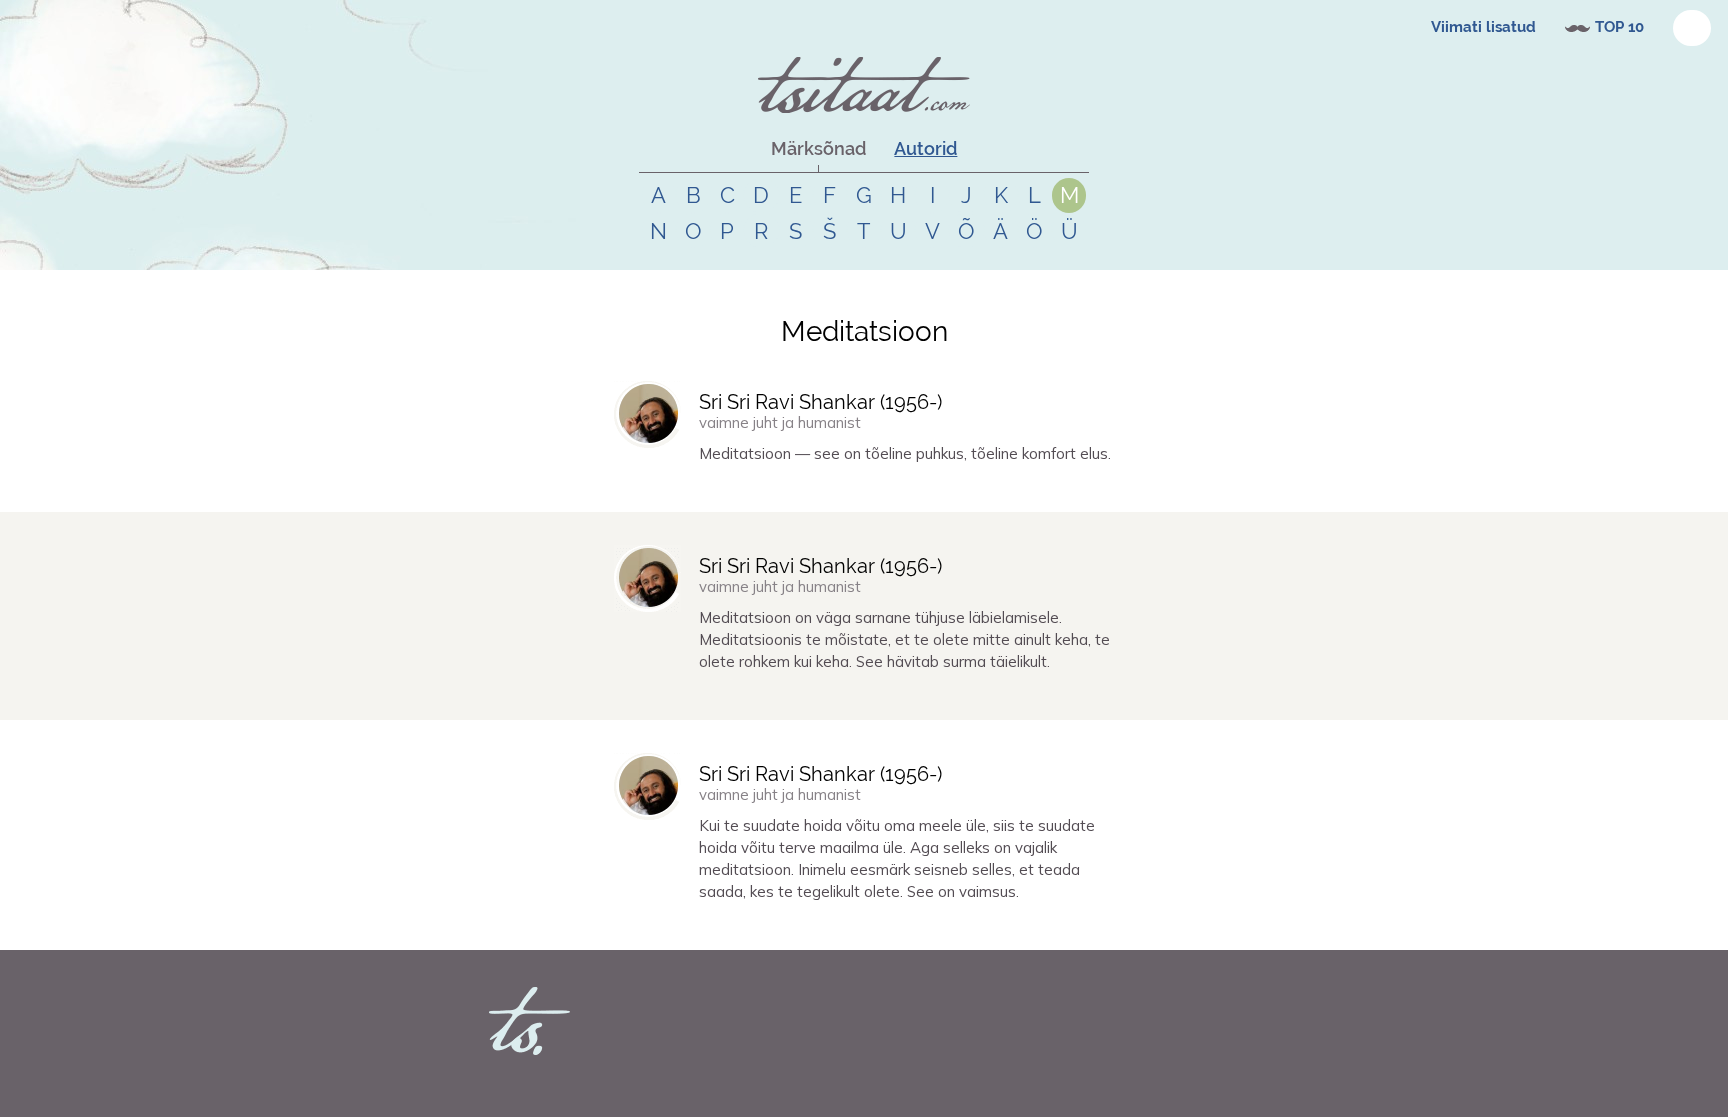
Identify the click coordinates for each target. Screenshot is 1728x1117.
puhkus (813, 489)
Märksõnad (818, 148)
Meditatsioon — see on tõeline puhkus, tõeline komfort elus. (905, 453)
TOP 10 (1619, 27)
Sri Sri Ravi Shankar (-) (820, 402)
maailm (824, 927)
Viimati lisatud (1483, 27)
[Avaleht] (864, 85)
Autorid (925, 148)
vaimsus (745, 927)
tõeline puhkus (876, 489)
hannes (660, 489)
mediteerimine (957, 927)
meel (786, 927)
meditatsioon (755, 489)
